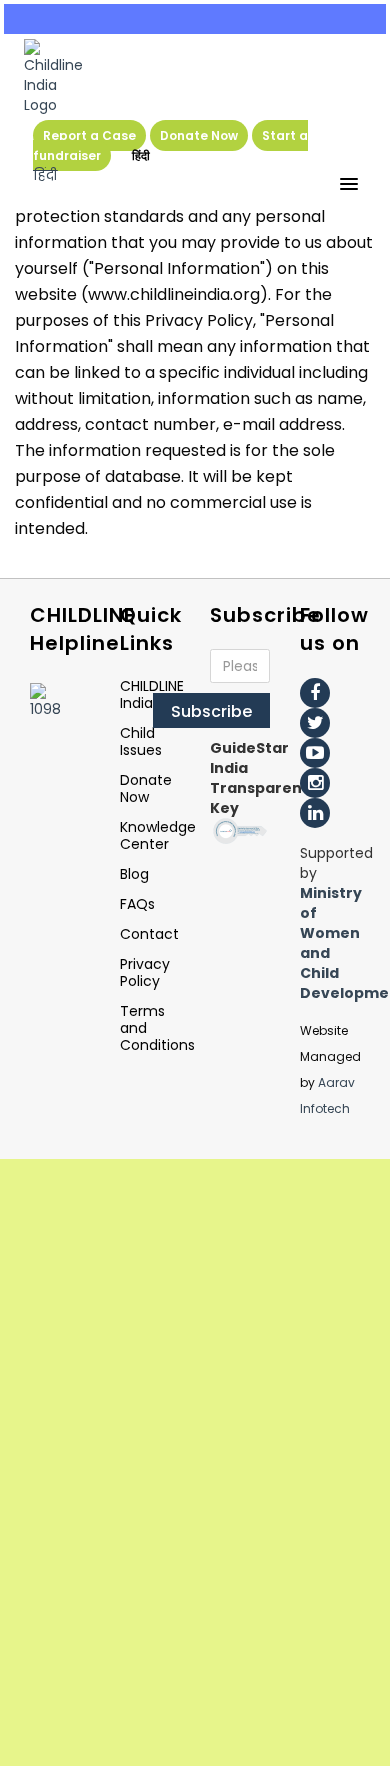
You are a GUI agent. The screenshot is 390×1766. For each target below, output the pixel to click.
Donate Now (199, 135)
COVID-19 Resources (195, 19)
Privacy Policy (145, 972)
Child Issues (141, 741)
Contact (149, 934)
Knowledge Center (158, 835)
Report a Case (89, 135)
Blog (134, 874)
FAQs (137, 904)
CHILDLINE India (152, 694)
